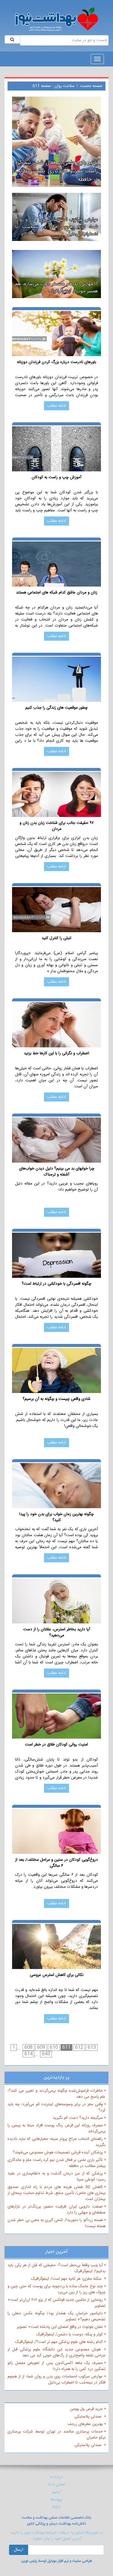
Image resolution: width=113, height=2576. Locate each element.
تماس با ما (57, 2485)
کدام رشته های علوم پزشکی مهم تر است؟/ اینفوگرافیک (59, 2342)
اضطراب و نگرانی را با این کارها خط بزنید (56, 1054)
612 (79, 2048)
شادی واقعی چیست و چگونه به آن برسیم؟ (56, 1399)
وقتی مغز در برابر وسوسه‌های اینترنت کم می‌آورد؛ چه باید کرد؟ (56, 2107)
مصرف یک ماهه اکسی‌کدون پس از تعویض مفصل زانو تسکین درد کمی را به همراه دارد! (56, 2366)
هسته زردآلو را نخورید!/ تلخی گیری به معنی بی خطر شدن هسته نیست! (56, 2223)
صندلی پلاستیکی (89, 2417)
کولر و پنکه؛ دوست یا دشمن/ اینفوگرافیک (69, 2334)
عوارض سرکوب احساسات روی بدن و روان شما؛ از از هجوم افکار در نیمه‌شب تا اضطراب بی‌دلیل (56, 2380)
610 (54, 2048)
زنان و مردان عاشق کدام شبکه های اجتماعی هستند (57, 593)
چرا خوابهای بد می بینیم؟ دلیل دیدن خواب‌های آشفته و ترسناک (57, 1172)
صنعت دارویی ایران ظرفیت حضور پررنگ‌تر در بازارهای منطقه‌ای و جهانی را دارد (56, 2210)
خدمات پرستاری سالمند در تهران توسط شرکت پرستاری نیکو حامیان (56, 2435)
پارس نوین (29, 2561)
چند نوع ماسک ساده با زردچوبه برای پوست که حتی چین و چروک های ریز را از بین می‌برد (56, 2289)
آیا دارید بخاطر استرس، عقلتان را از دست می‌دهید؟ (57, 1632)
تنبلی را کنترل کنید (56, 938)
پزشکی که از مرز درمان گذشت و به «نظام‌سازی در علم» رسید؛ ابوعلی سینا (56, 2177)
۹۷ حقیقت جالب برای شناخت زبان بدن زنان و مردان (57, 826)
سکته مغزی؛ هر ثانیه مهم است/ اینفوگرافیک (67, 2279)
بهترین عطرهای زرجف (85, 2424)
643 (46, 2054)
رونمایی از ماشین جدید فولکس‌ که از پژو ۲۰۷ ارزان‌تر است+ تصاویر (56, 2303)
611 (66, 2048)
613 (92, 2048)
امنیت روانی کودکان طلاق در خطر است (56, 1745)
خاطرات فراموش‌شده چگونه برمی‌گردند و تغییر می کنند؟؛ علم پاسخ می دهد (56, 2094)
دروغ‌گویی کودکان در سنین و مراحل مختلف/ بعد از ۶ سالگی (56, 1863)
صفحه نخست (91, 86)
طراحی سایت (82, 2561)
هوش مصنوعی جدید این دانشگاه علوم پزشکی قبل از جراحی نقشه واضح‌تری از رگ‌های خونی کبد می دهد (56, 2353)
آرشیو (57, 2492)
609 (41, 2048)
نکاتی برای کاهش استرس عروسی (57, 1975)
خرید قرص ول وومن (86, 2409)
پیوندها (57, 2500)
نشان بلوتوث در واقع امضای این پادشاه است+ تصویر (60, 2327)
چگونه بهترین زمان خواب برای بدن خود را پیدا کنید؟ (56, 1517)
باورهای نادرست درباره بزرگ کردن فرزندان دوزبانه (56, 362)
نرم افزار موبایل (58, 2561)
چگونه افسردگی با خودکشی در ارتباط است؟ (56, 1284)
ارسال (19, 2550)
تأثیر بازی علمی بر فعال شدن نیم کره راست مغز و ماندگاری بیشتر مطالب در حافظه (56, 2163)
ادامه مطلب (56, 406)
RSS (56, 2507)
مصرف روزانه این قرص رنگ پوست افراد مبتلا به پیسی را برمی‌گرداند (56, 2128)
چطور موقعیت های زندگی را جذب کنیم (56, 708)
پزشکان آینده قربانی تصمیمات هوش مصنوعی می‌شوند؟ (58, 2152)
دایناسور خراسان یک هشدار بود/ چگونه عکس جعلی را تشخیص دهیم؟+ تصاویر (56, 2316)
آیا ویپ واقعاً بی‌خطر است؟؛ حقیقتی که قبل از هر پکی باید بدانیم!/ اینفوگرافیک (56, 2268)
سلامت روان (64, 86)
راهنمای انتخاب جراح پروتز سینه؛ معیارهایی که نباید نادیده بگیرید (56, 2142)
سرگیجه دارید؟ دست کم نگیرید (78, 2118)
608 (28, 2048)
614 (28, 2054)
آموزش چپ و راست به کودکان (56, 478)
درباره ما (57, 2477)
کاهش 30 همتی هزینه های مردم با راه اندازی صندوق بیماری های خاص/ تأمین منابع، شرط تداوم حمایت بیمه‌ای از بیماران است (56, 2193)
